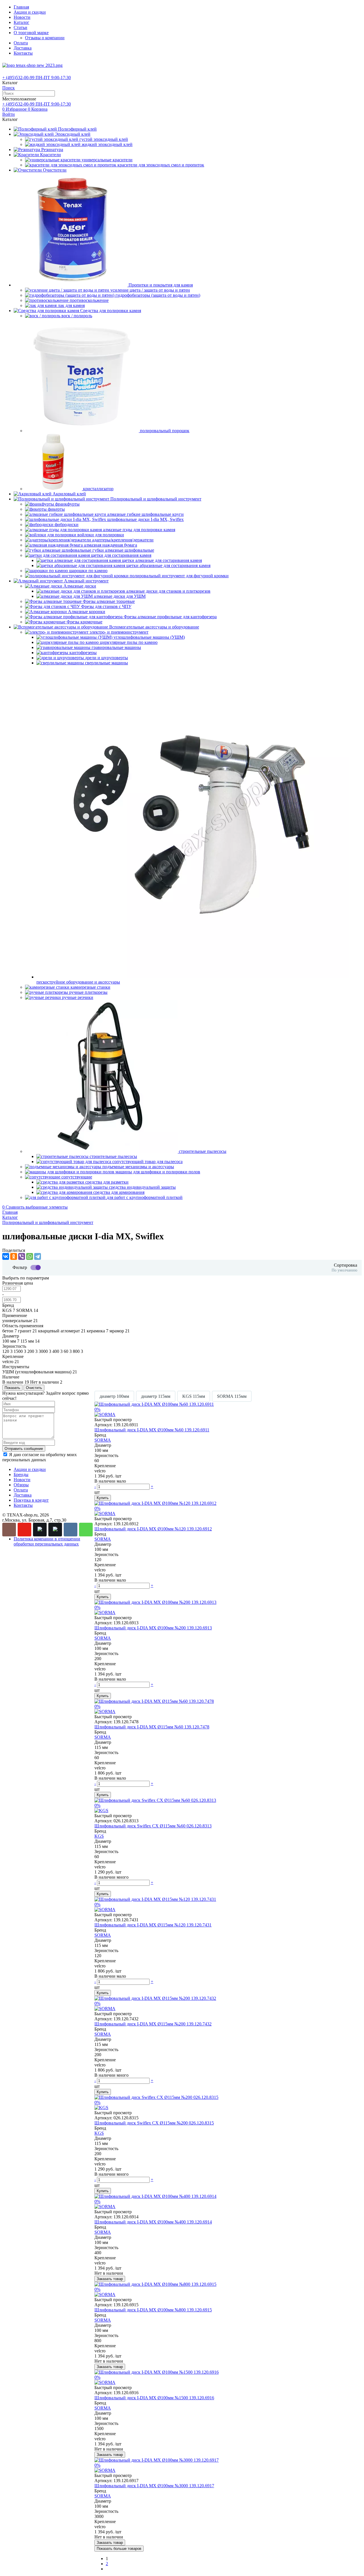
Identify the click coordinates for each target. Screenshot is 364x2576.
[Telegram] (38, 1256)
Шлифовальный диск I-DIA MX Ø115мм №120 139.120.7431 (153, 1925)
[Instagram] (9, 1530)
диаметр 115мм (156, 1396)
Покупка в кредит (31, 1500)
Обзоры (21, 1485)
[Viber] (22, 1256)
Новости (22, 17)
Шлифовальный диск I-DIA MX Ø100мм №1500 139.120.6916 (154, 2398)
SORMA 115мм (232, 1396)
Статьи (20, 27)
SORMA (103, 1440)
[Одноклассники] (14, 1256)
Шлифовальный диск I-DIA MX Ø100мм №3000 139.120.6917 (154, 2486)
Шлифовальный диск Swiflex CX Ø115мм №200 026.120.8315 (154, 2123)
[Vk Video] (55, 1530)
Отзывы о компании (45, 38)
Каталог (21, 22)
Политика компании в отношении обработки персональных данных (47, 1541)
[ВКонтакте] (6, 1256)
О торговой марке (31, 33)
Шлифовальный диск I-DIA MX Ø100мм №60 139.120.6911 (152, 1430)
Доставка (23, 48)
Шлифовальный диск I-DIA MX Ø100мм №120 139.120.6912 (153, 1529)
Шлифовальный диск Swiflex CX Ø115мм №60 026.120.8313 (153, 1826)
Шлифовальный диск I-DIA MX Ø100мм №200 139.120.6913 (153, 1628)
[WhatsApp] (30, 1256)
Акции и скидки (30, 12)
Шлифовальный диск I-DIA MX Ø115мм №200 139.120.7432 (153, 2024)
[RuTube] (40, 1530)
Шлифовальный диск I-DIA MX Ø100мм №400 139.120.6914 (153, 2222)
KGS (99, 1836)
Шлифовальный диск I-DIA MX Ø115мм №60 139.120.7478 (152, 1727)
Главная (21, 7)
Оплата (21, 43)
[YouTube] (24, 1530)
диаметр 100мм (114, 1396)
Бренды (21, 1474)
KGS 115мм (194, 1396)
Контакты (23, 53)
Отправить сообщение (24, 1449)
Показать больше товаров (119, 2549)
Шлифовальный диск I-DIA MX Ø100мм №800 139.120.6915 (153, 2310)
